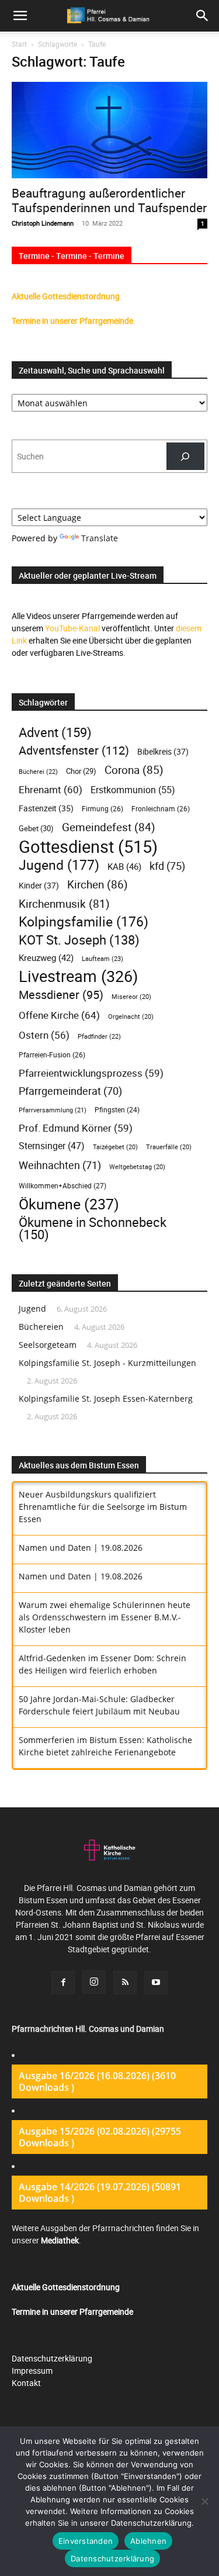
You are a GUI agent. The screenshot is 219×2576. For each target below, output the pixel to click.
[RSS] (125, 1983)
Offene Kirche (59, 1015)
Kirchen (98, 885)
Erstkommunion (133, 790)
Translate (100, 538)
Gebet (36, 828)
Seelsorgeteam (48, 1345)
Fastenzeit (46, 808)
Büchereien (41, 1327)
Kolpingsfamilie (84, 922)
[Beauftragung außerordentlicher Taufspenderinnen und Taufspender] (109, 130)
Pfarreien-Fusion (52, 1055)
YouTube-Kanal (72, 628)
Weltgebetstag (137, 1167)
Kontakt (26, 2383)
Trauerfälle (169, 1147)
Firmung (102, 809)
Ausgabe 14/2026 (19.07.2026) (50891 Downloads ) (100, 2193)
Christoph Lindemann (43, 223)
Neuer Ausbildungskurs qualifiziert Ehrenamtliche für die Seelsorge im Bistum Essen (103, 1507)
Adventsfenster (74, 750)
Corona (134, 770)
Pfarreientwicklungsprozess (91, 1073)
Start (19, 44)
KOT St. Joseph (79, 940)
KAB (124, 866)
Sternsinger (52, 1146)
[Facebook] (63, 1983)
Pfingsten (117, 1110)
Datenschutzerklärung (52, 2358)
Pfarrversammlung (53, 1110)
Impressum (32, 2371)
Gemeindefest (109, 827)
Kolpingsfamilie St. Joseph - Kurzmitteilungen (107, 1363)
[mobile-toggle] (20, 16)
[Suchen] (185, 456)
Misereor (131, 997)
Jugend (59, 865)
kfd (167, 866)
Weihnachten (60, 1165)
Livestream (78, 976)
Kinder (39, 885)
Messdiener (61, 995)
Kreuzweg (46, 957)
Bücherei (38, 771)
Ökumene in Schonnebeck (93, 1228)
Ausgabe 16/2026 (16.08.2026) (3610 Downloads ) (97, 2081)
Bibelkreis (163, 751)
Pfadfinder (99, 1036)
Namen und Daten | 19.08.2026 (81, 1548)
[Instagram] (94, 1982)
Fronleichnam (161, 809)
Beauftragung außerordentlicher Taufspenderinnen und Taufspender (109, 200)
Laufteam (102, 958)
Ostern (44, 1035)
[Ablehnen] (204, 2501)
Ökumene (69, 1204)
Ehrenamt (51, 789)
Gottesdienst (88, 847)
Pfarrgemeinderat (70, 1091)
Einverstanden (86, 2541)
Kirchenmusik (64, 903)
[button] (203, 16)
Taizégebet (115, 1147)
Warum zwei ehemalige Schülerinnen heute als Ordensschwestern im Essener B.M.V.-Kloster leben (105, 1617)
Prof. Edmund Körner (76, 1128)
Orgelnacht (131, 1016)
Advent (55, 732)
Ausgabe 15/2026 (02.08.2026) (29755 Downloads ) (100, 2137)
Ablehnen (148, 2541)
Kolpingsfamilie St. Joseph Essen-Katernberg (106, 1398)
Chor (81, 771)
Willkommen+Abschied (62, 1186)
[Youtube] (156, 1983)
